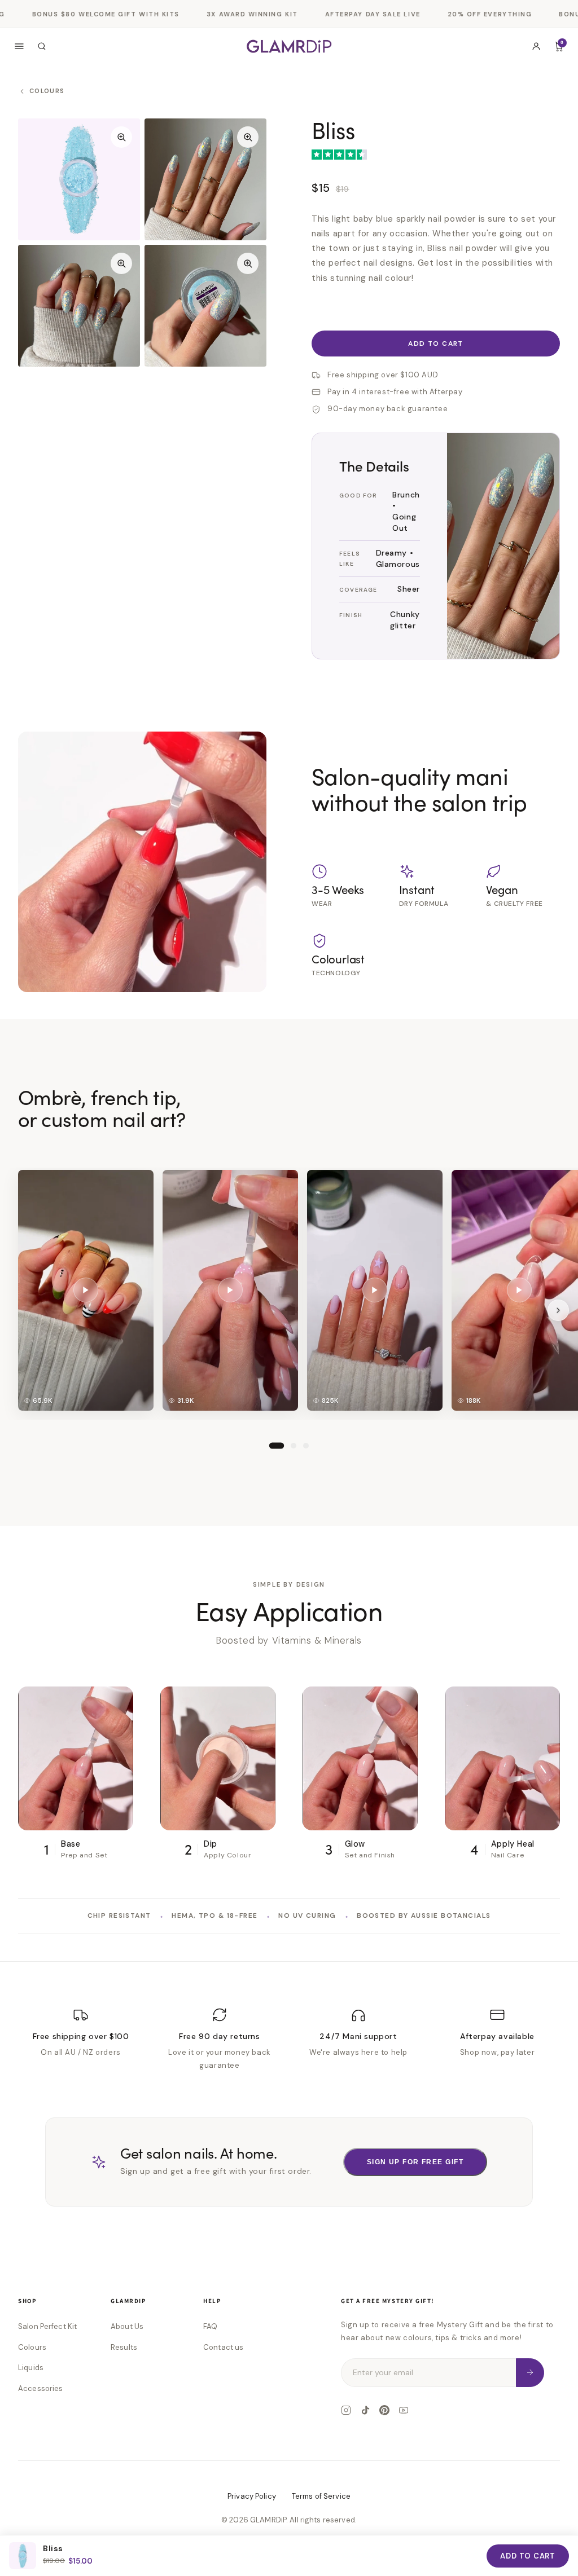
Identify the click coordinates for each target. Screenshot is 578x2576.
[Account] (536, 46)
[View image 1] (79, 179)
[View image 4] (205, 306)
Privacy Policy (252, 2496)
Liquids (31, 2368)
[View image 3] (79, 306)
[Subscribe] (530, 2373)
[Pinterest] (384, 2410)
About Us (127, 2326)
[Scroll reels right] (558, 1310)
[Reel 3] (306, 1445)
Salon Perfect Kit (47, 2326)
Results (124, 2347)
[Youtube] (404, 2410)
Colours (32, 2347)
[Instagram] (346, 2410)
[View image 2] (205, 179)
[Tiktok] (365, 2410)
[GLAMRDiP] (289, 46)
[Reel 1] (277, 1445)
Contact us (223, 2347)
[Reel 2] (294, 1445)
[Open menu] (19, 46)
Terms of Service (321, 2496)
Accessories (40, 2388)
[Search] (42, 46)
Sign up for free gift (415, 2162)
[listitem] (86, 1290)
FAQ (210, 2326)
